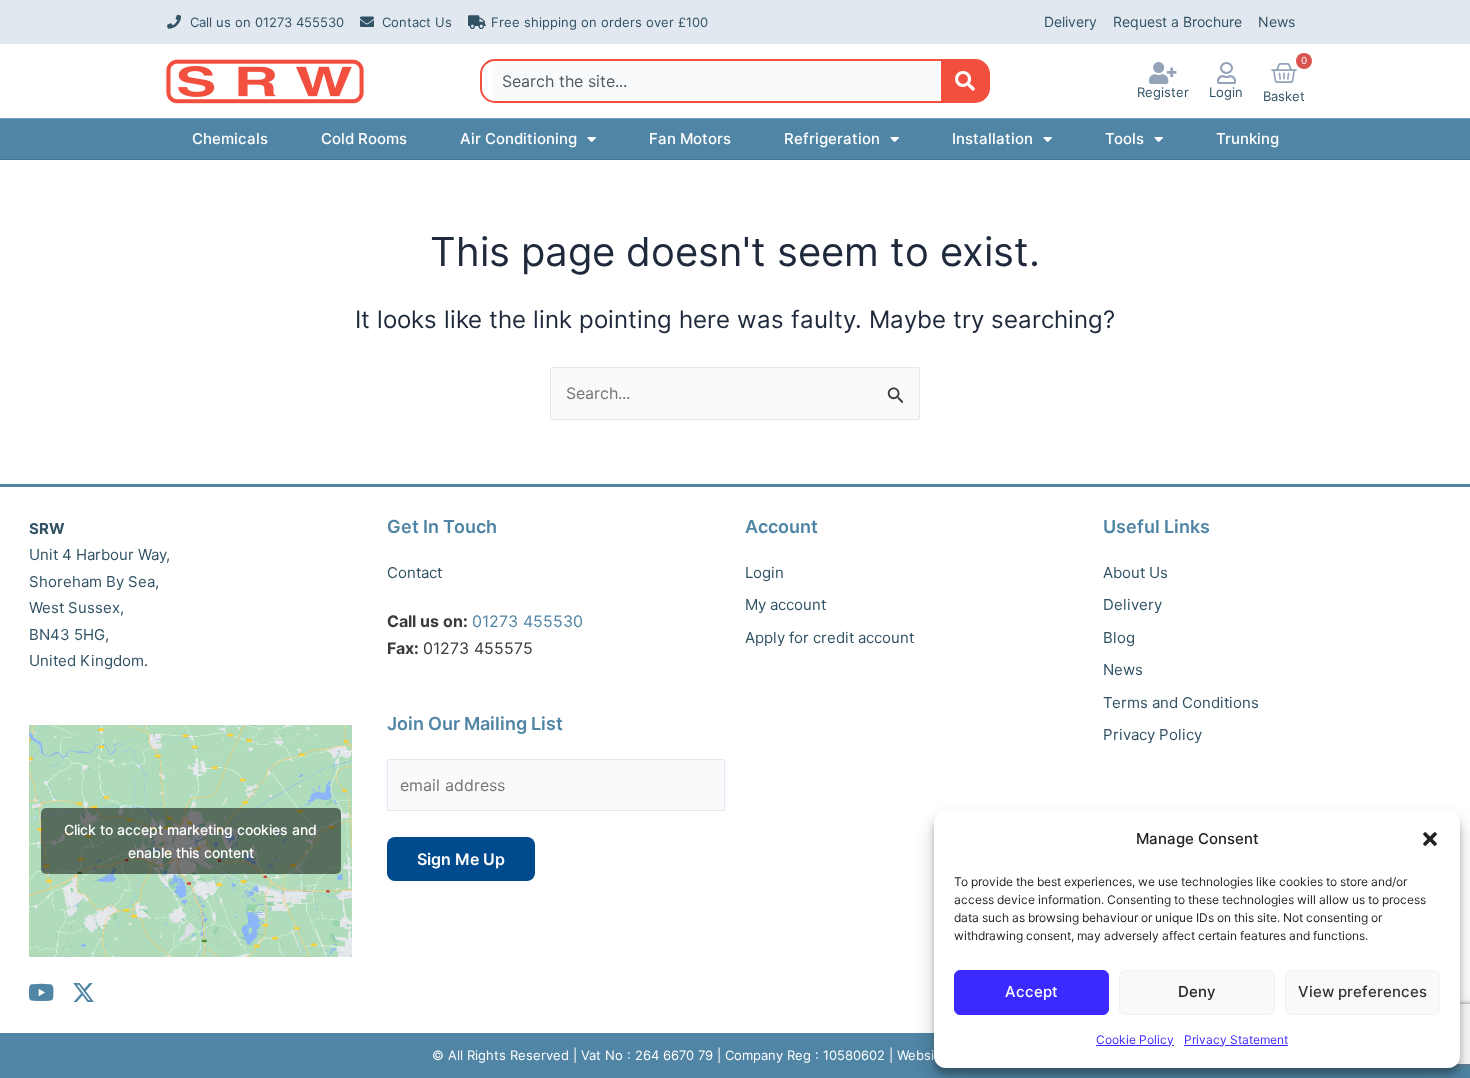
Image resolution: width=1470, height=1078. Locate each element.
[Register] (1163, 73)
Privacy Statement (1236, 1039)
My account (785, 604)
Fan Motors (690, 138)
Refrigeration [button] (832, 138)
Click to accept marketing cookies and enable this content (190, 841)
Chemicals (230, 138)
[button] (1430, 839)
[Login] (1226, 73)
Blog (1119, 637)
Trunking (1247, 138)
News (1276, 21)
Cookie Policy (1135, 1039)
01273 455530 (527, 621)
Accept (1031, 991)
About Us (1135, 572)
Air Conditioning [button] (518, 138)
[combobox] (716, 81)
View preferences (1362, 991)
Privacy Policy (1152, 734)
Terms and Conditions (1181, 702)
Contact (414, 572)
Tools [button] (1124, 138)
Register (1163, 92)
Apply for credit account (829, 637)
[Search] (964, 81)
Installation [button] (992, 138)
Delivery (1070, 21)
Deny (1197, 991)
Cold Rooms (364, 138)
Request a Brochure (1177, 21)
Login (1226, 92)
